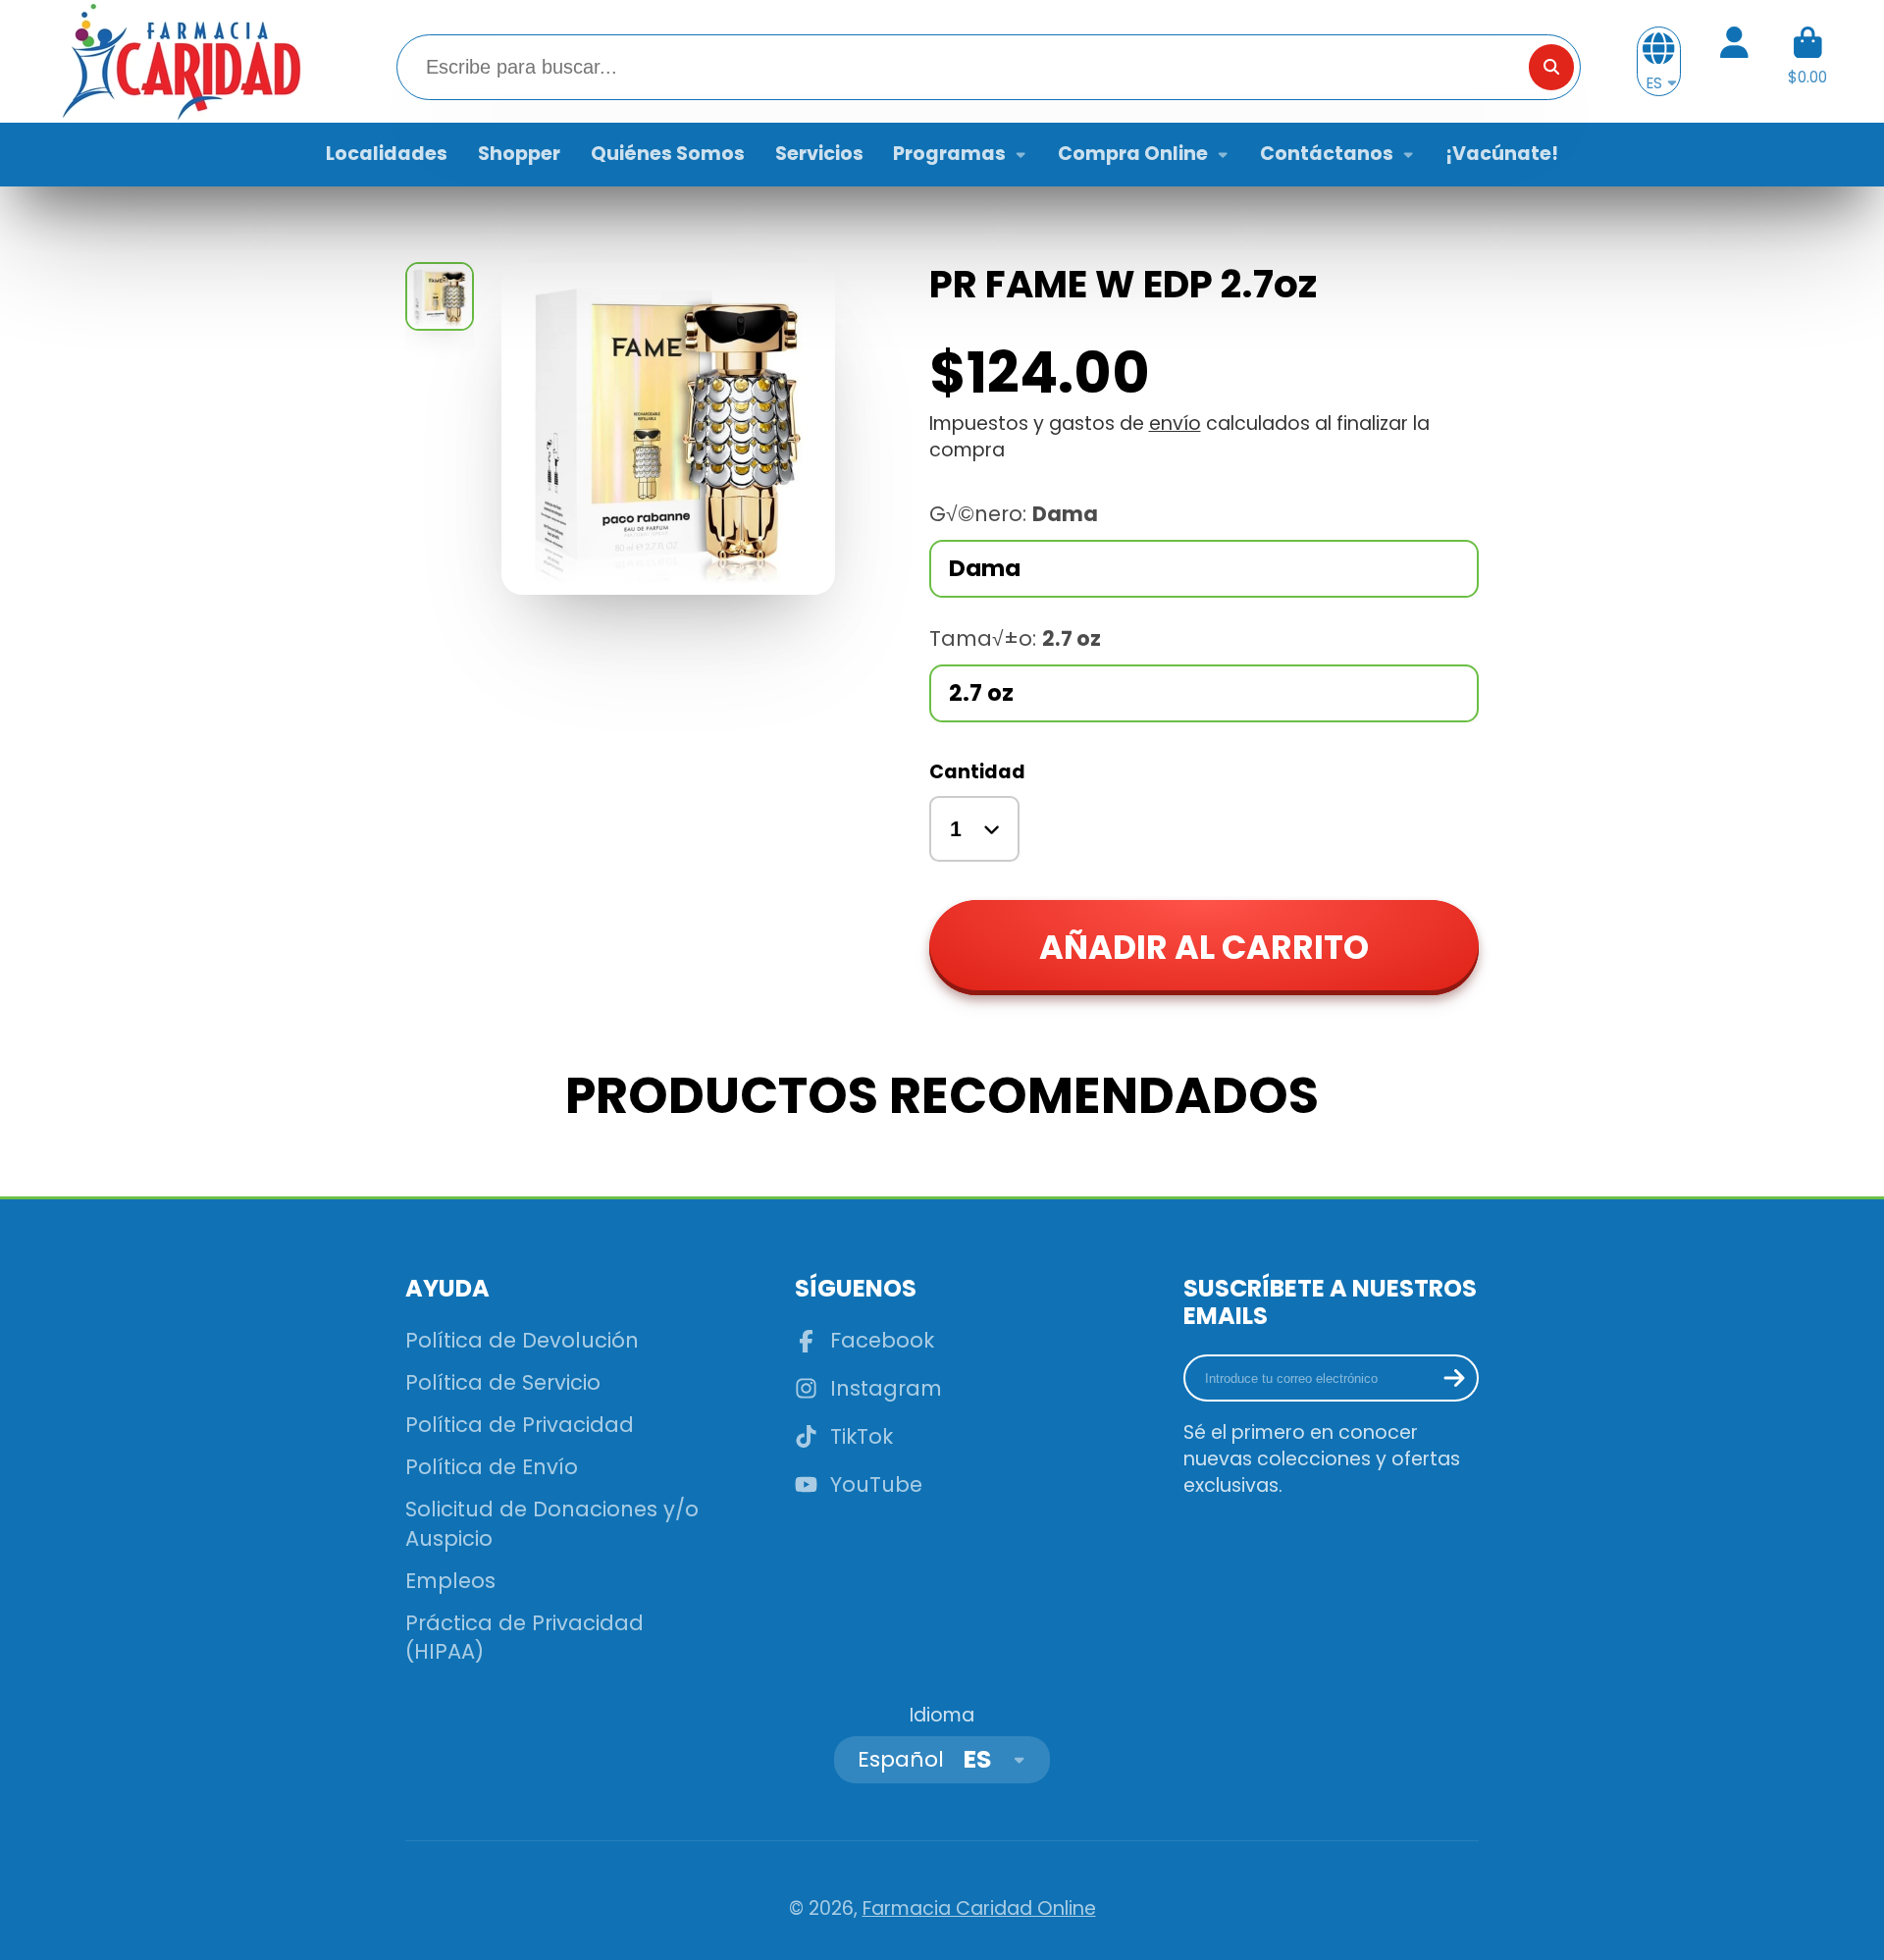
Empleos (450, 1581)
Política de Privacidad (520, 1425)
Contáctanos (1327, 154)
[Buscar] (1551, 67)
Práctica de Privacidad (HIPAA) (524, 1638)
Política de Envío (492, 1467)
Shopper (519, 154)
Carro (1807, 62)
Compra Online (1133, 154)
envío (1175, 424)
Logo (180, 61)
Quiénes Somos (668, 154)
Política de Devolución (522, 1340)
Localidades (387, 154)
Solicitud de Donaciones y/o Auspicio (552, 1524)
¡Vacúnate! (1502, 154)
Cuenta (1734, 62)
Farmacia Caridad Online (979, 1908)
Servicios (819, 154)
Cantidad (977, 772)
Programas (949, 154)
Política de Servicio (503, 1382)
